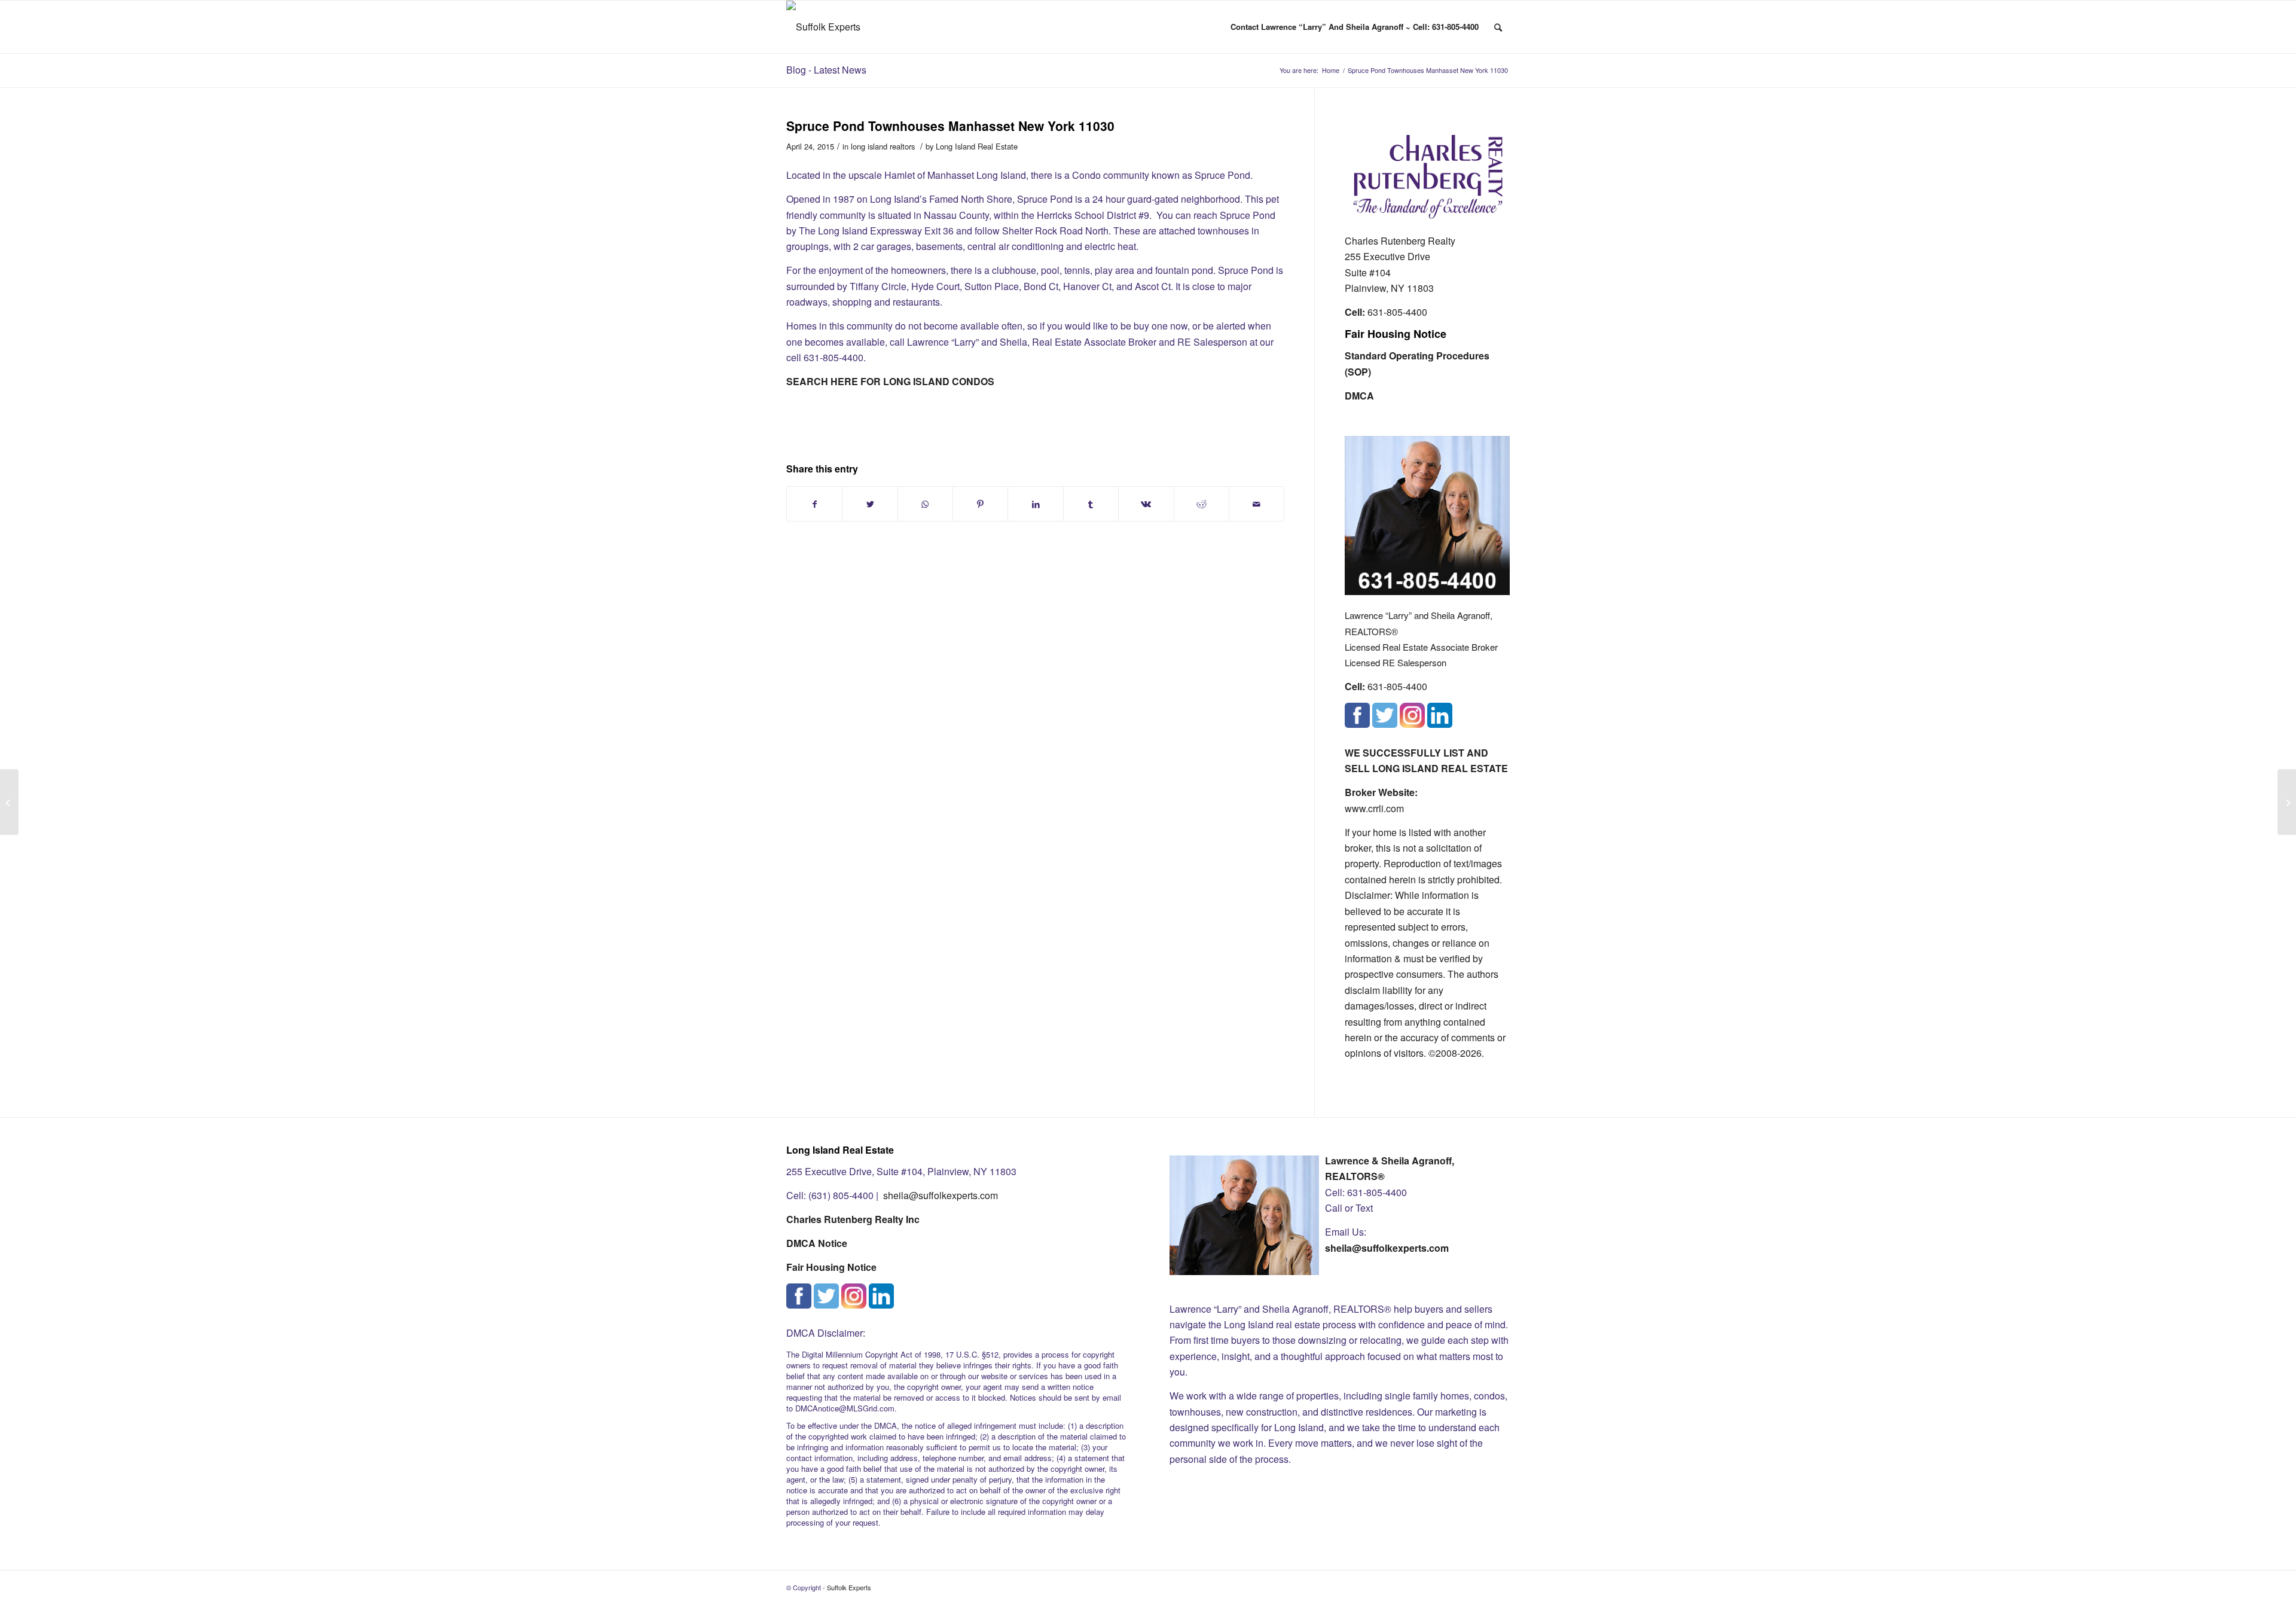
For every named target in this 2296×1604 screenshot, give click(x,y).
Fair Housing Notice (1396, 334)
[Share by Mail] (1257, 504)
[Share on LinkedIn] (1035, 504)
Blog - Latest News (826, 70)
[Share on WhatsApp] (925, 504)
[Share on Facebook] (814, 504)
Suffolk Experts (849, 1587)
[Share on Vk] (1146, 504)
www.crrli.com (1374, 808)
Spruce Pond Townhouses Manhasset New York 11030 (950, 126)
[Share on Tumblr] (1091, 504)
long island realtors (883, 146)
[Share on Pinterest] (980, 504)
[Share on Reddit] (1202, 504)
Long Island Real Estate (977, 146)
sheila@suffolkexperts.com (941, 1195)
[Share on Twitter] (870, 504)
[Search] (1498, 27)
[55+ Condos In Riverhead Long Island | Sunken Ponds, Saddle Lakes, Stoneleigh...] (9, 802)
